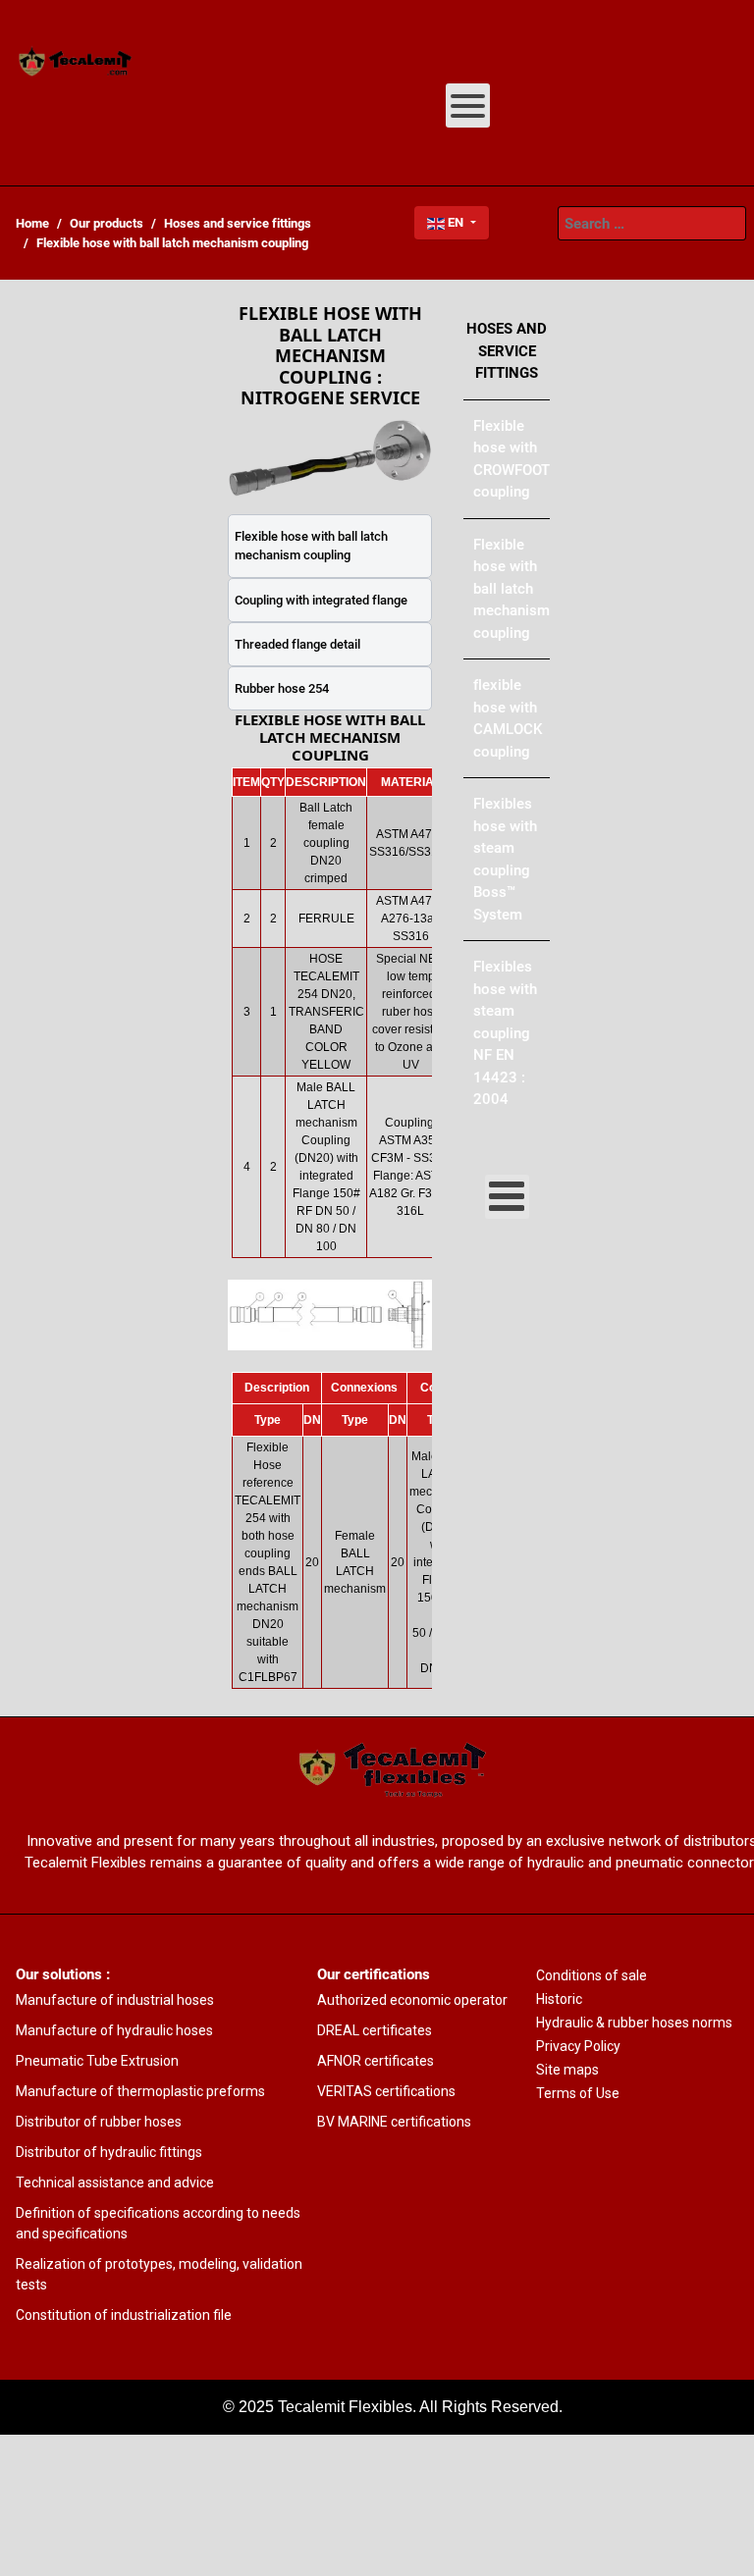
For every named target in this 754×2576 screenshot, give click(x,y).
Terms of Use (578, 2093)
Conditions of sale (592, 1975)
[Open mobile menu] (468, 105)
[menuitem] (76, 64)
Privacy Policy (578, 2046)
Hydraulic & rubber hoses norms (634, 2023)
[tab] (330, 546)
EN (456, 222)
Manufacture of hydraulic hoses (114, 2030)
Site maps (567, 2070)
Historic (559, 1999)
